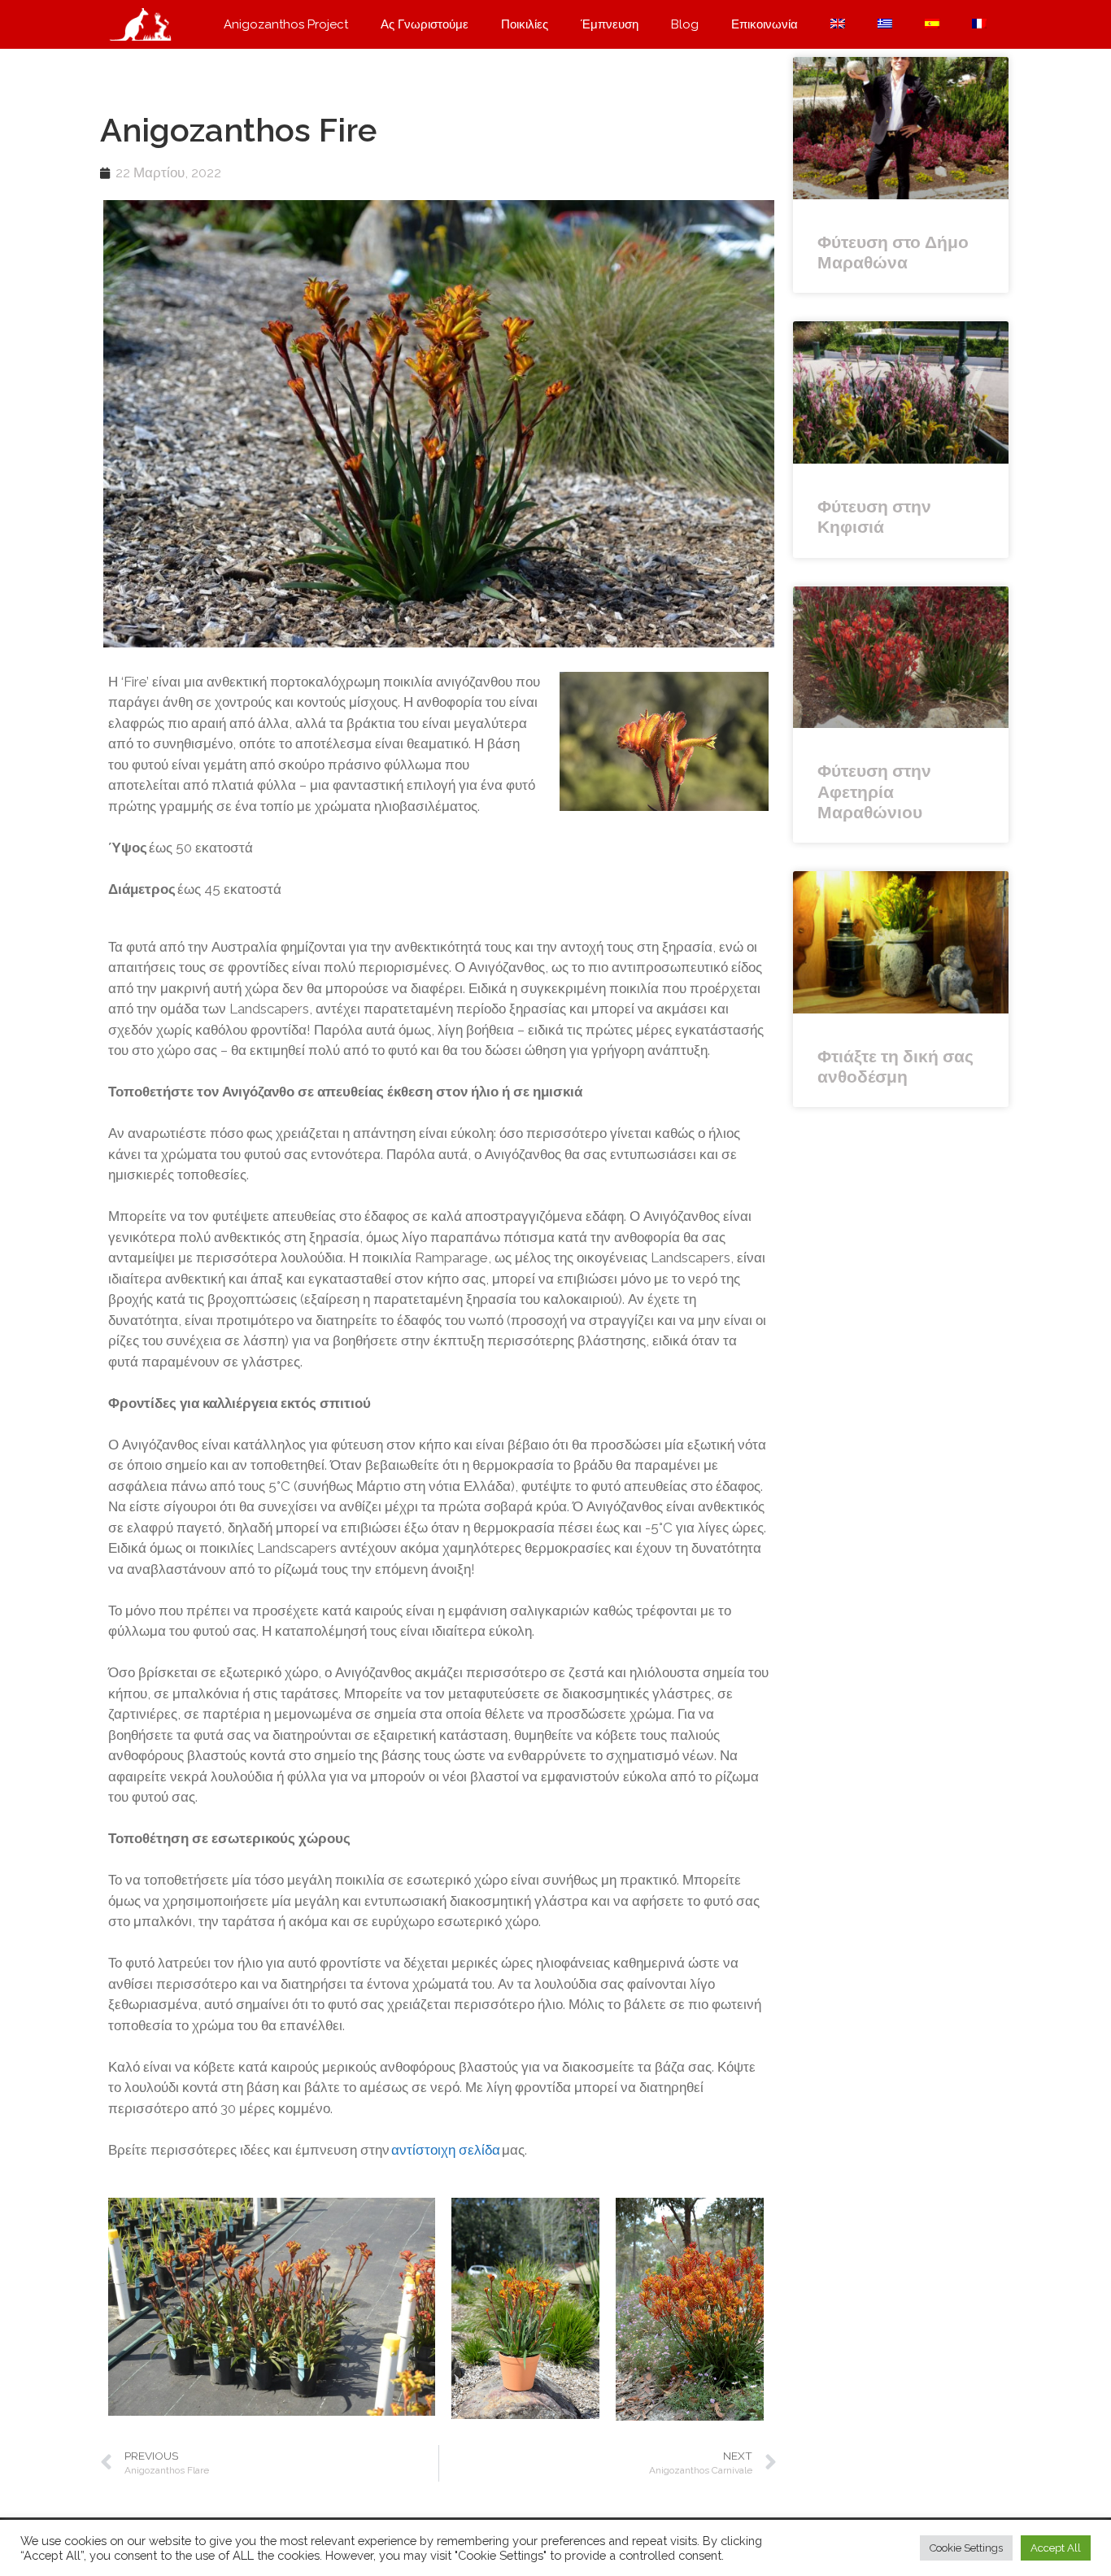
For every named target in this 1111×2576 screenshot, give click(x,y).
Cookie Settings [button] (966, 2548)
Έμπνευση (610, 24)
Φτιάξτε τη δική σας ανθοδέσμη (895, 1066)
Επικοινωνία (765, 24)
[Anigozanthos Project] (145, 24)
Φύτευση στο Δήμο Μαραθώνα (893, 252)
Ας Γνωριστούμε (425, 24)
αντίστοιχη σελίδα (445, 2150)
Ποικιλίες (525, 24)
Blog (685, 24)
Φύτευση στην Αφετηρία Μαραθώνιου (874, 791)
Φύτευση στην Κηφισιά (874, 517)
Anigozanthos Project (286, 24)
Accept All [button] (1056, 2548)
